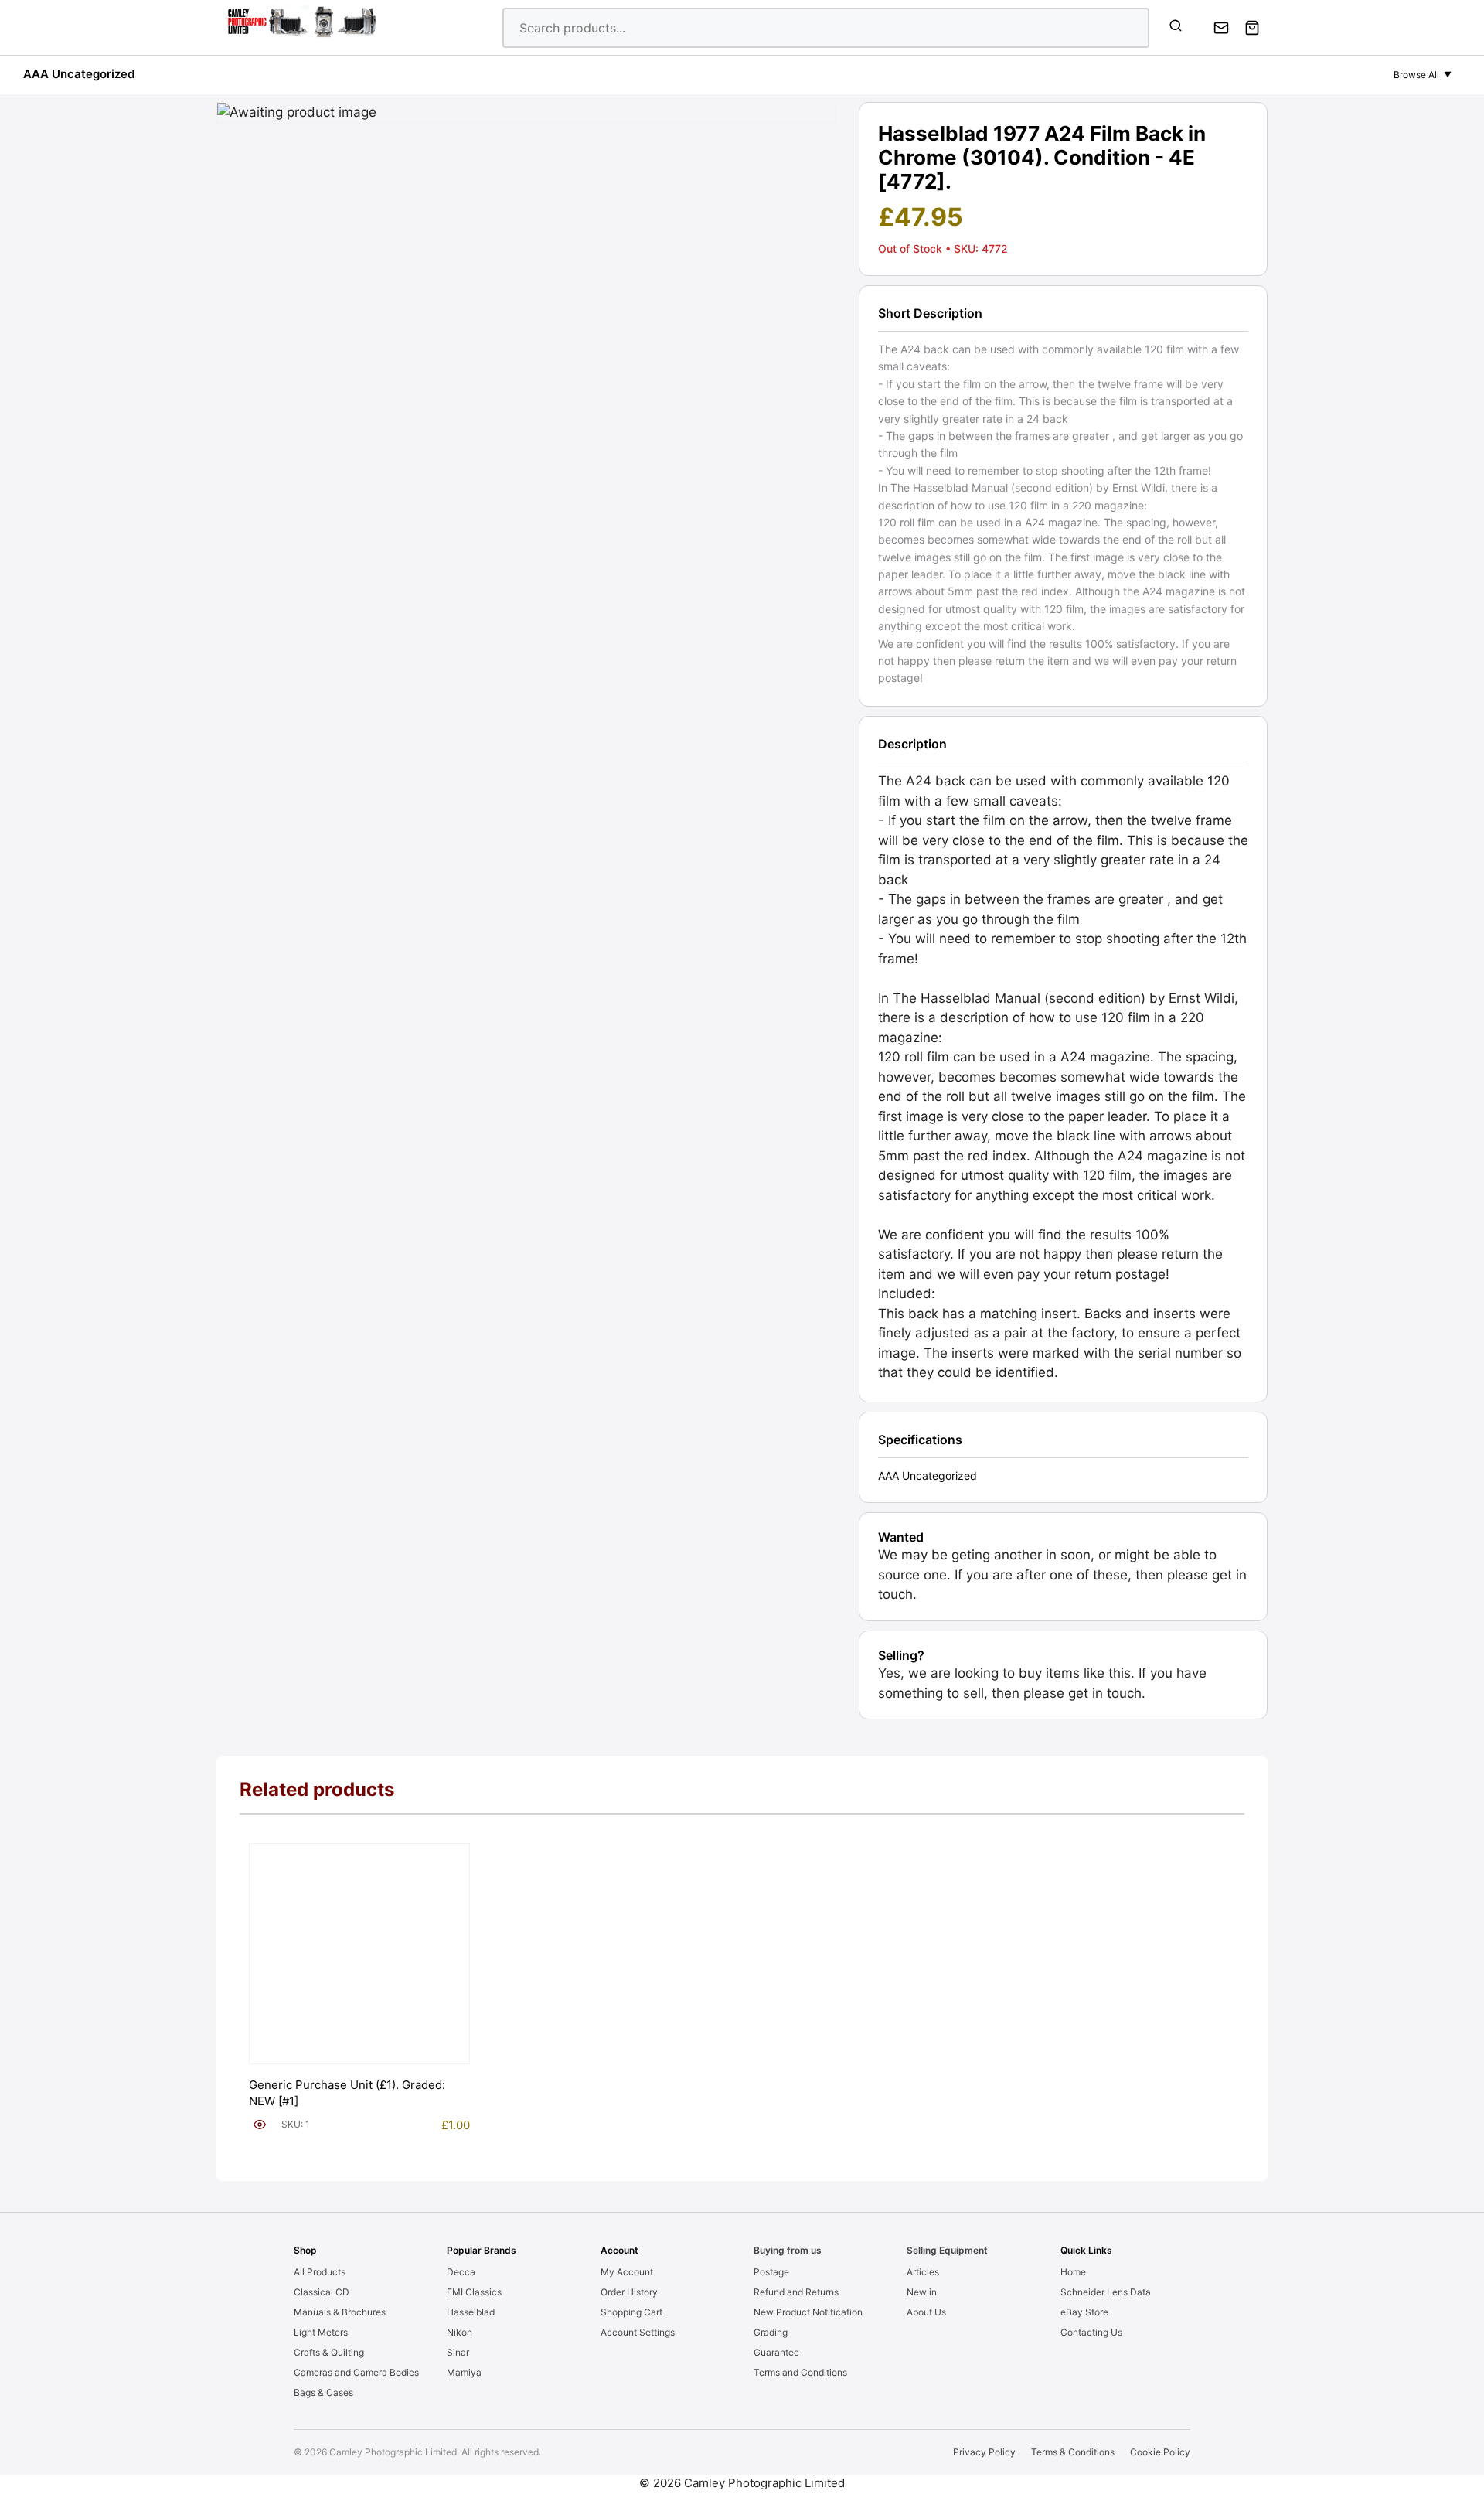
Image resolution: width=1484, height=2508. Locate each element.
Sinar (458, 2352)
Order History (629, 2292)
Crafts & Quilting (329, 2352)
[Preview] (260, 2125)
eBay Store (1084, 2312)
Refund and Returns (796, 2292)
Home (1073, 2272)
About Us (926, 2312)
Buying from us (788, 2250)
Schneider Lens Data (1106, 2292)
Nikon (459, 2332)
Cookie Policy (1160, 2452)
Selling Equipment (947, 2250)
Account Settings (638, 2332)
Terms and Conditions (800, 2372)
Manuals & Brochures (340, 2312)
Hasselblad (471, 2312)
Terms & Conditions (1073, 2452)
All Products (320, 2272)
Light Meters (321, 2332)
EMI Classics (474, 2292)
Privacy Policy (984, 2452)
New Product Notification (808, 2312)
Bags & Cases (323, 2392)
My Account (627, 2272)
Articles (923, 2272)
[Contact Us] (1221, 28)
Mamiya (464, 2372)
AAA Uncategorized (79, 74)
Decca (461, 2272)
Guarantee (776, 2352)
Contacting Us (1091, 2332)
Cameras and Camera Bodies (356, 2372)
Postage (771, 2272)
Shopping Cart (631, 2312)
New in (922, 2292)
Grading (771, 2332)
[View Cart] (1252, 28)
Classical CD (322, 2292)
